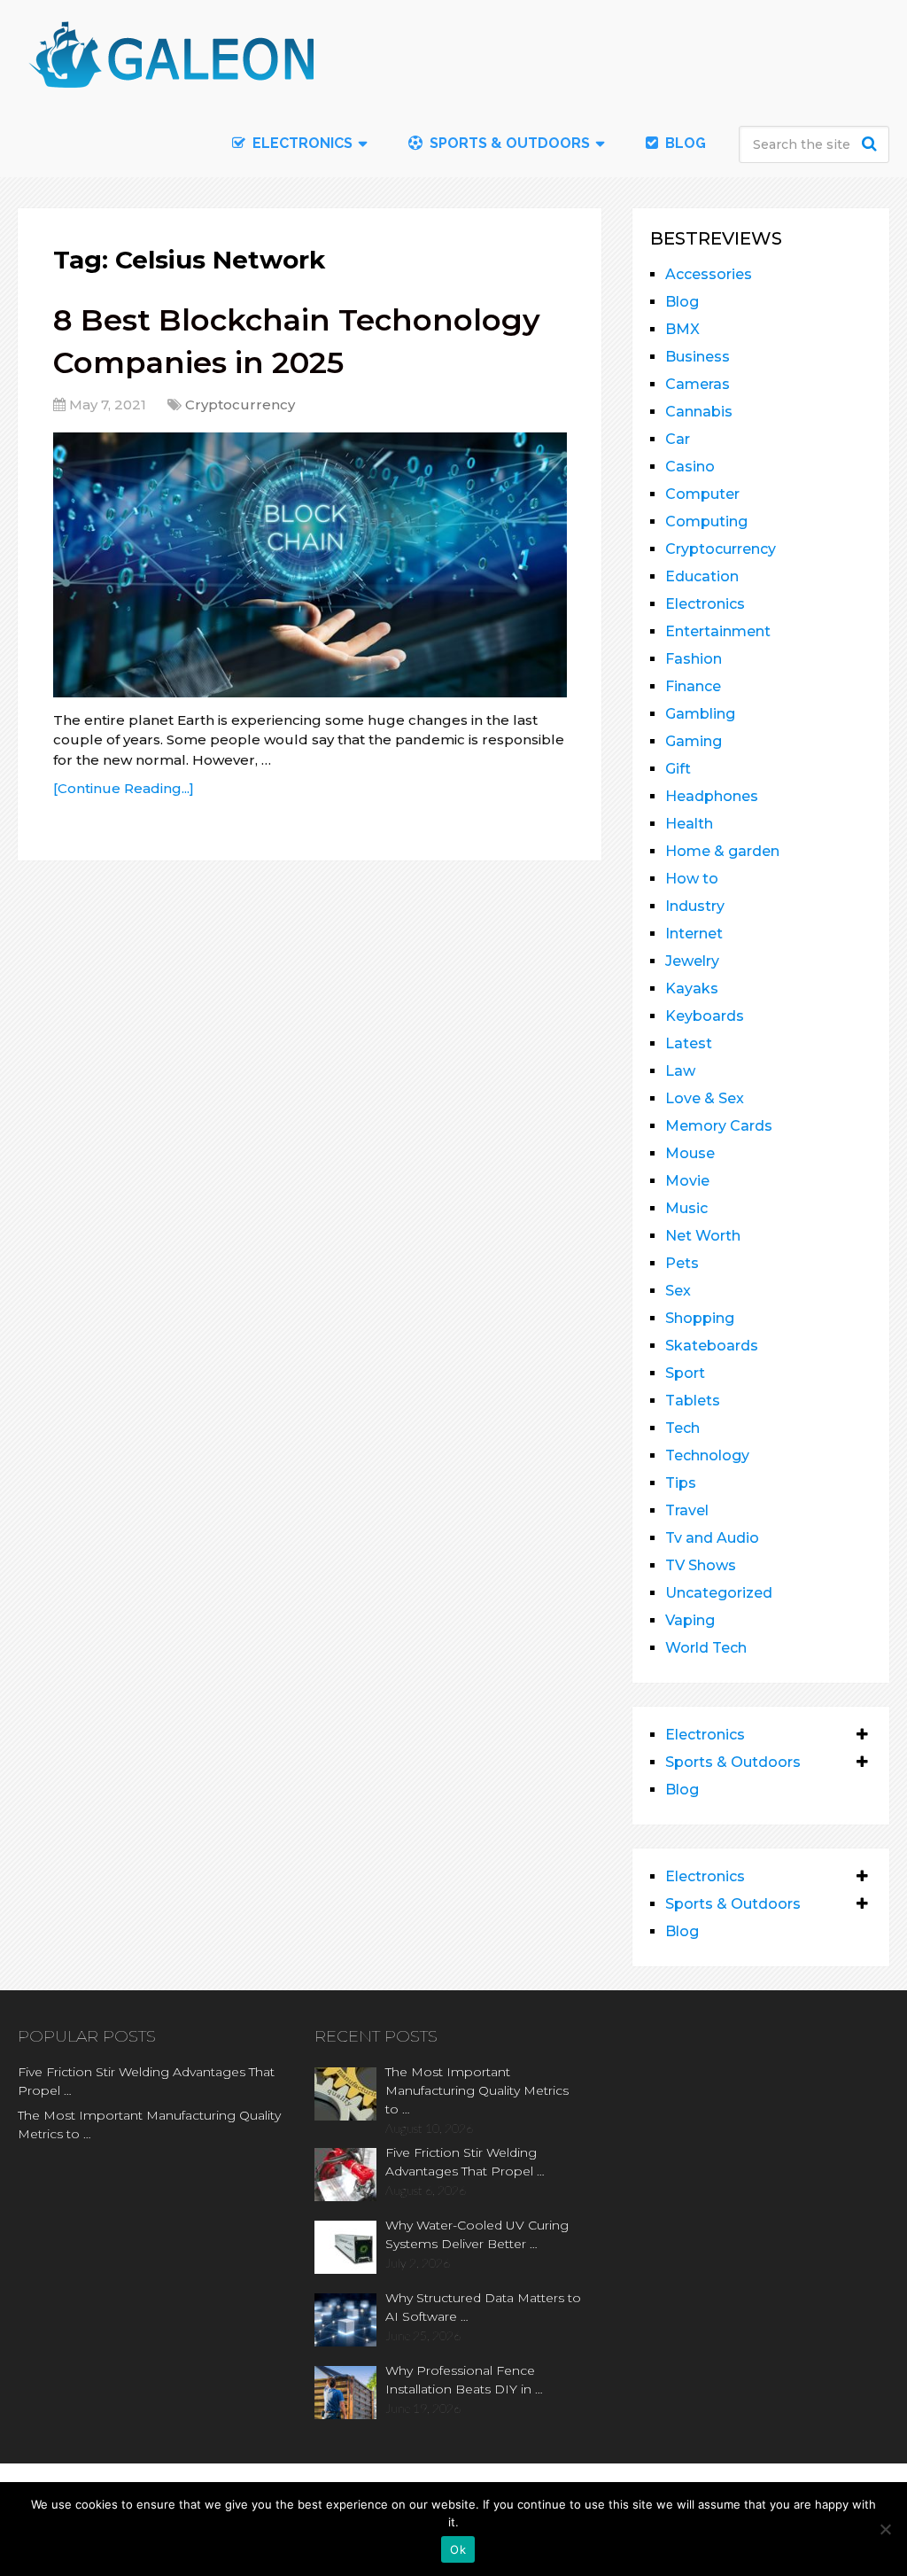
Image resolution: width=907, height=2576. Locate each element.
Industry (695, 906)
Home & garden (722, 851)
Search (872, 144)
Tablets (693, 1401)
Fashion (694, 659)
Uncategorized (719, 1593)
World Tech (706, 1648)
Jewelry (692, 961)
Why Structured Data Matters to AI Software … (483, 2307)
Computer (702, 494)
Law (680, 1071)
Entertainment (718, 631)
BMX (682, 329)
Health (689, 824)
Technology (707, 1455)
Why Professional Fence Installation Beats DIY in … (464, 2380)
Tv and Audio (712, 1538)
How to (692, 879)
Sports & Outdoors (508, 143)
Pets (682, 1263)
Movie (687, 1181)
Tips (681, 1483)
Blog (684, 143)
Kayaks (692, 988)
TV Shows (701, 1565)
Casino (690, 467)
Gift (678, 769)
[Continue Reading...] (124, 788)
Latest (689, 1043)
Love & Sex (705, 1098)
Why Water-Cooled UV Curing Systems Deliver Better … (477, 2234)
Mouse (690, 1153)
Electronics (705, 604)
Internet (694, 934)
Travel (687, 1510)
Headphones (712, 796)
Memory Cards (719, 1126)
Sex (678, 1291)
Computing (706, 521)
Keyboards (705, 1016)
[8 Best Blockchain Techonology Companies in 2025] (310, 565)
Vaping (690, 1620)
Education (702, 576)
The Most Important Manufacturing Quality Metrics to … (149, 2125)
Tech (682, 1428)
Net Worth (703, 1236)
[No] (885, 2529)
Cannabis (699, 412)
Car (678, 439)
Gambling (700, 714)
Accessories (709, 274)
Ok (458, 2549)
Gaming (694, 741)
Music (686, 1208)
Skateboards (712, 1346)
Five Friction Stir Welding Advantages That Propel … (146, 2081)
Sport (685, 1373)
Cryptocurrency (240, 405)
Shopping (700, 1318)
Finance (693, 686)
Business (698, 357)
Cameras (698, 384)
